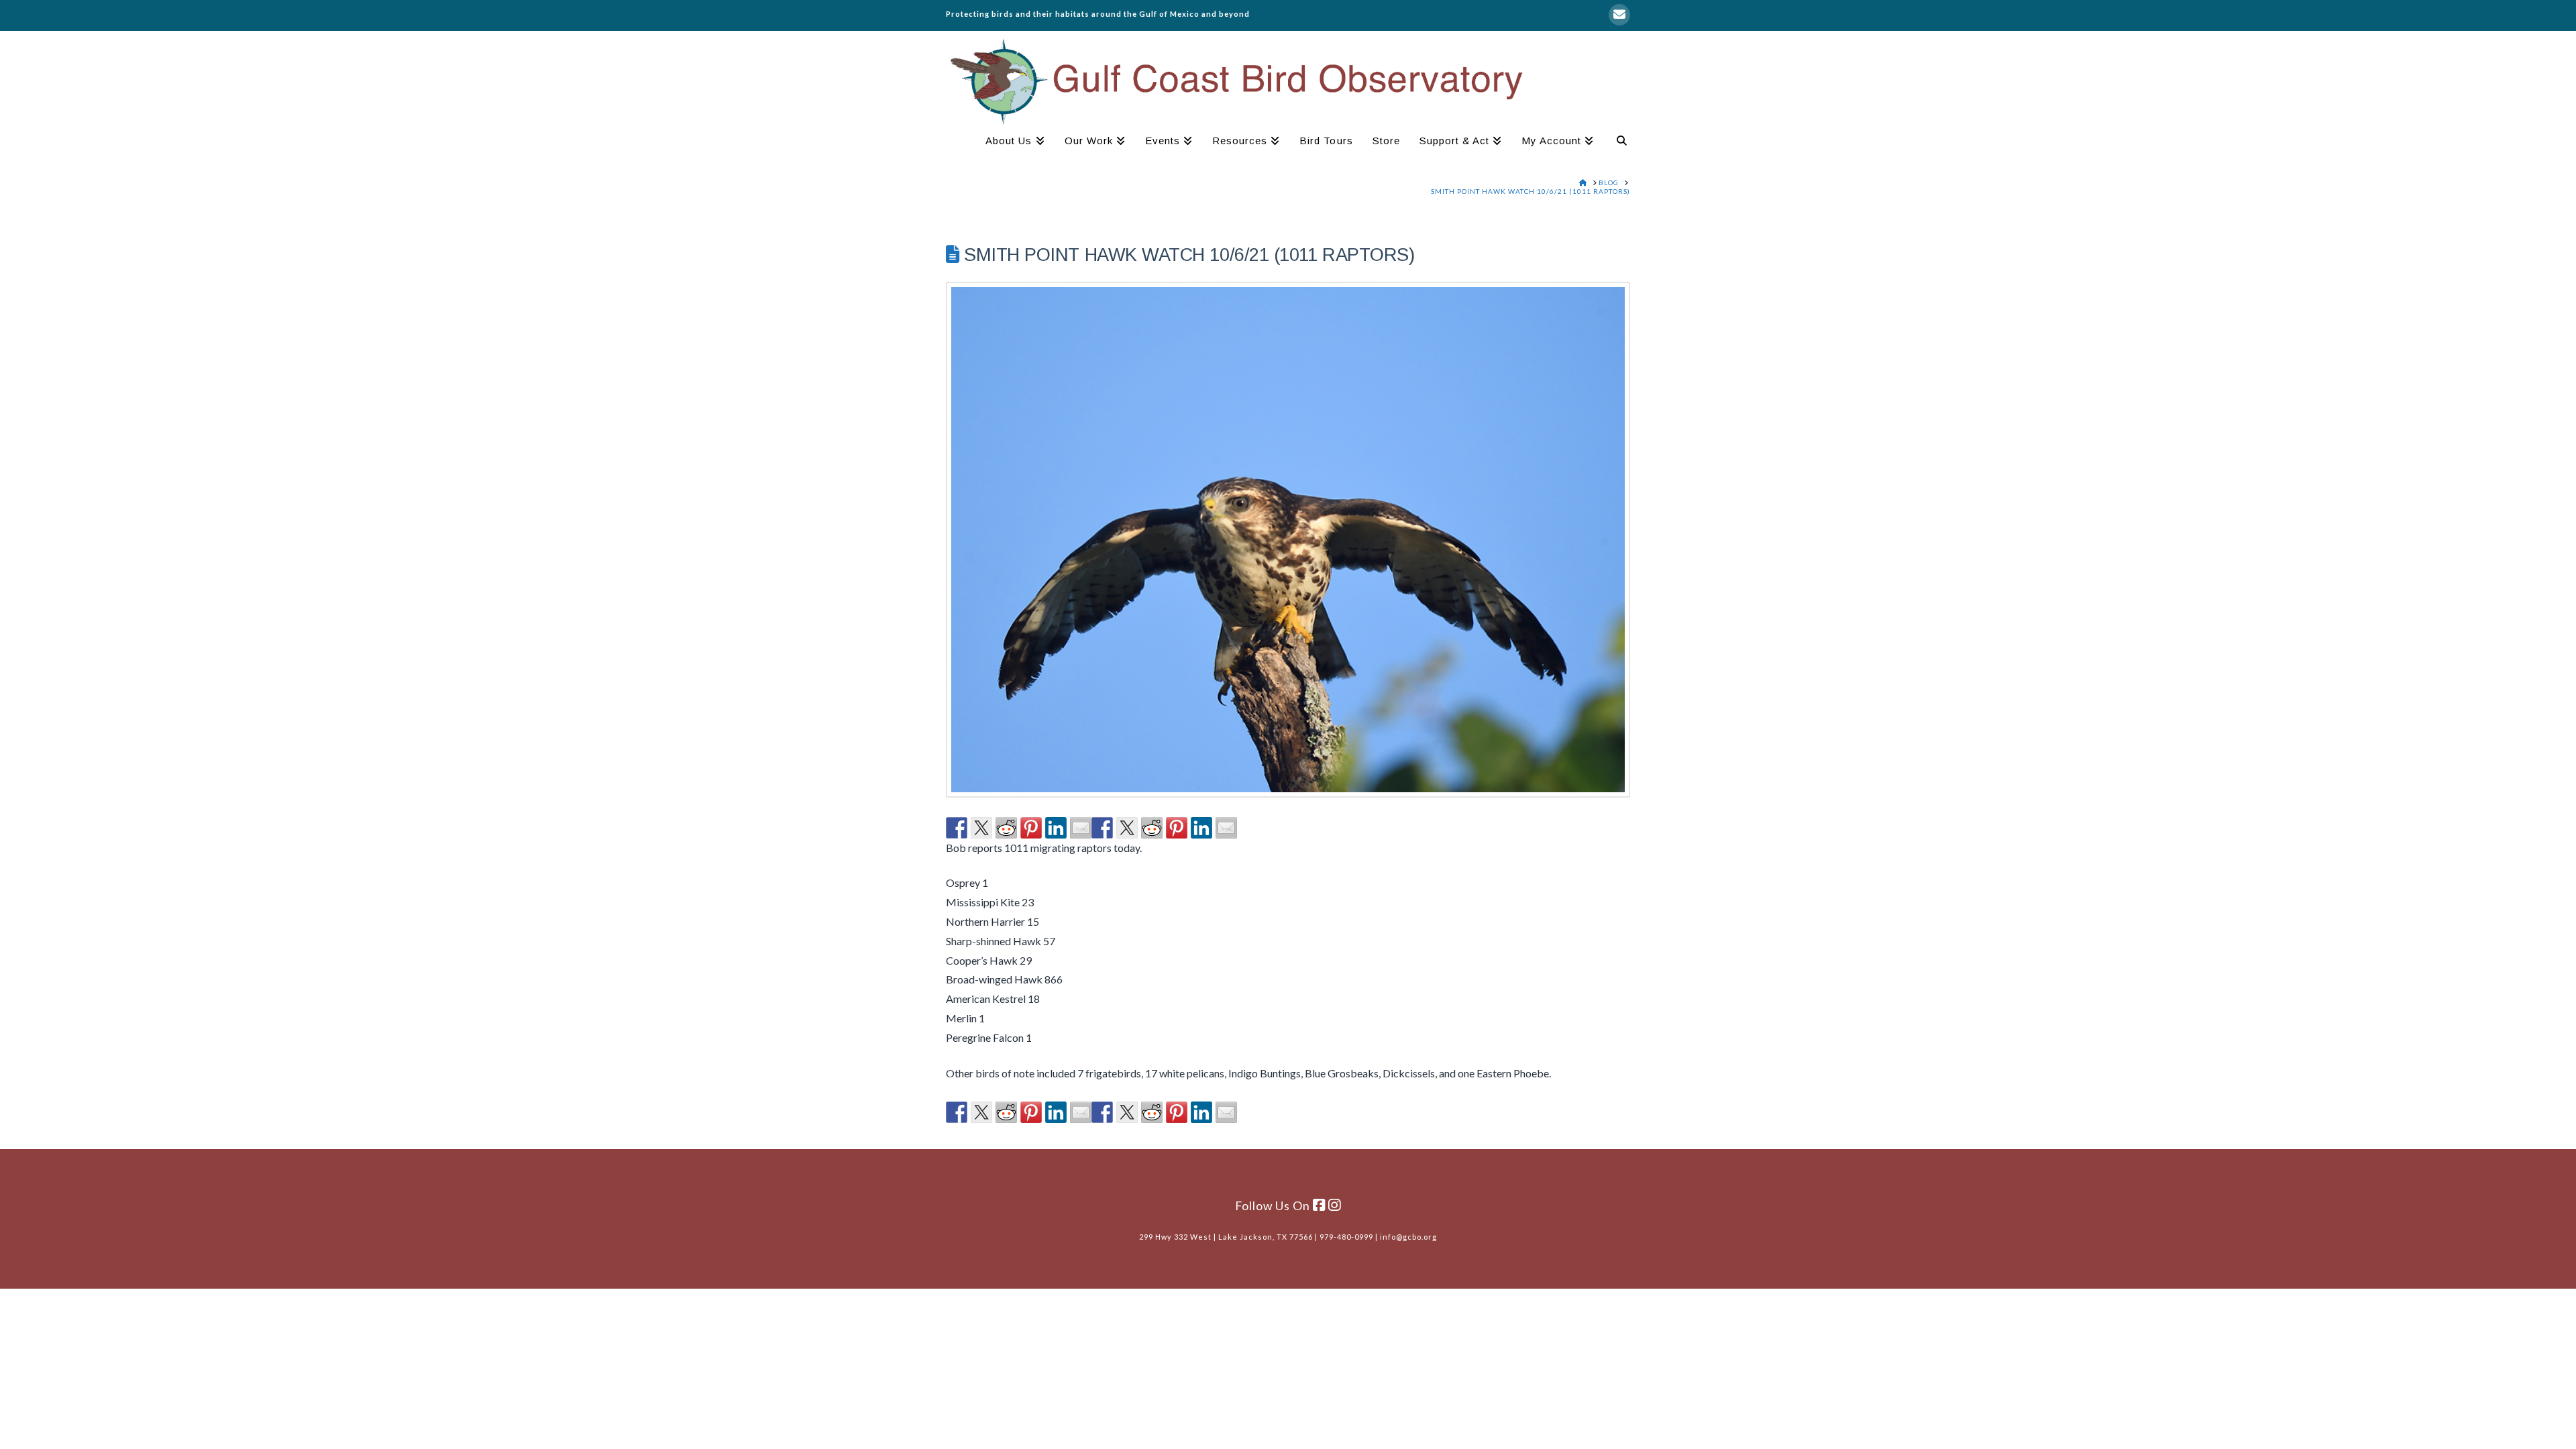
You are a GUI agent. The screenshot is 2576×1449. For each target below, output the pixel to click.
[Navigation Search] (1617, 142)
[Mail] (1619, 15)
